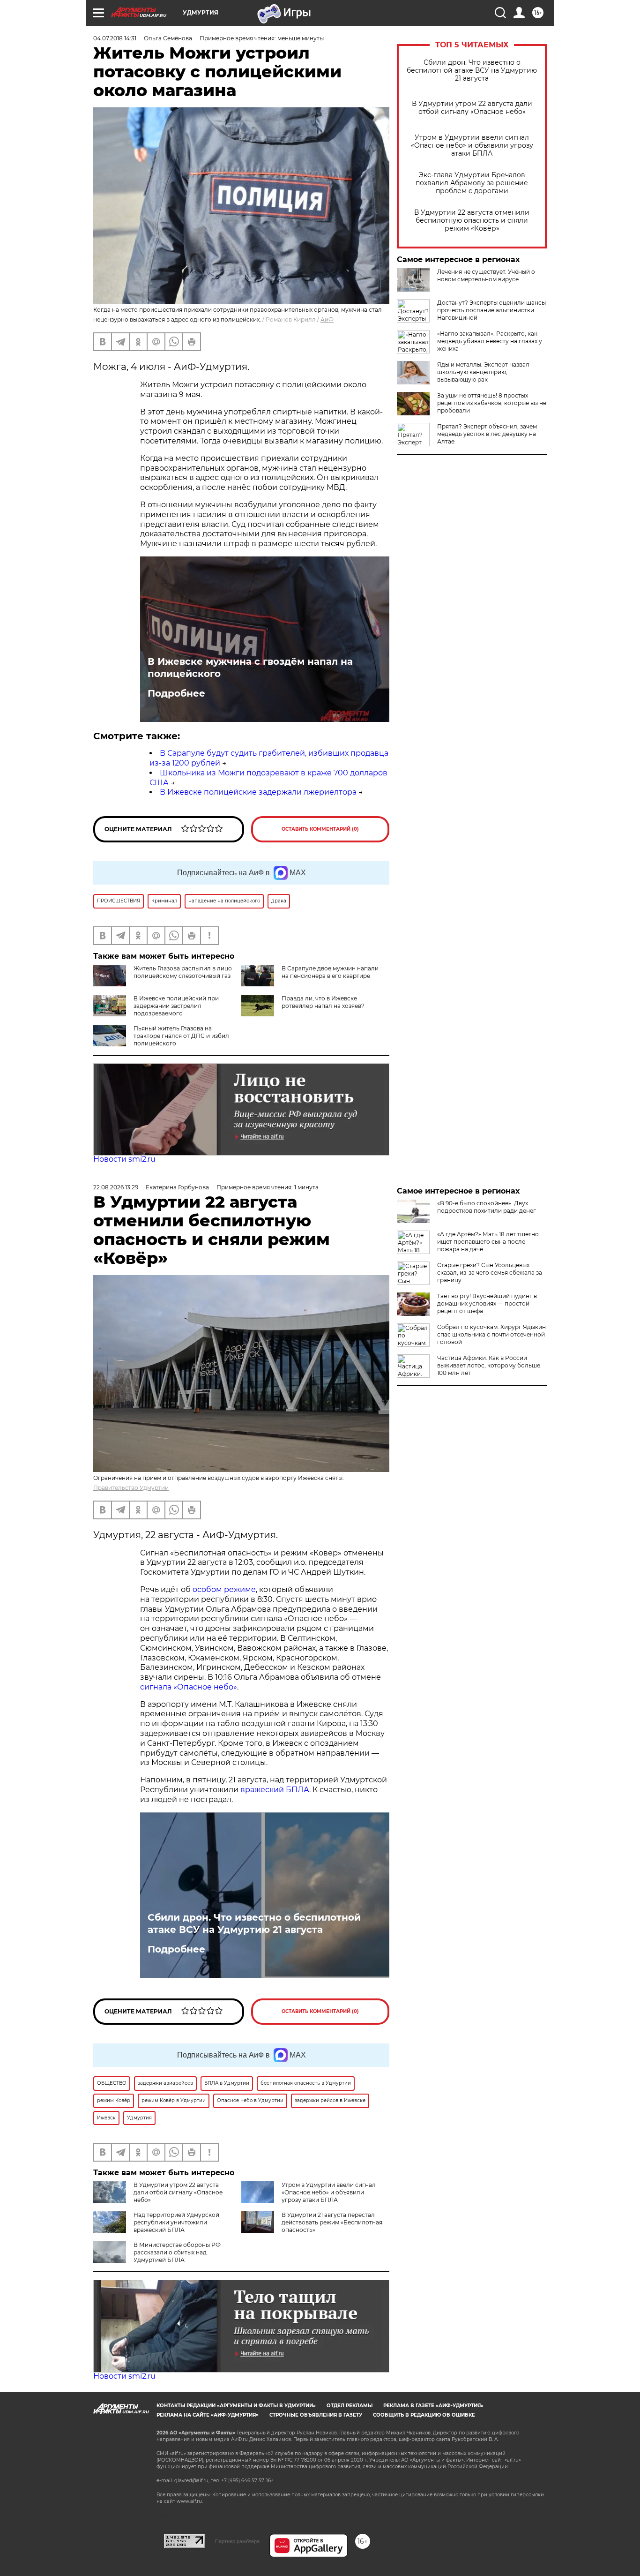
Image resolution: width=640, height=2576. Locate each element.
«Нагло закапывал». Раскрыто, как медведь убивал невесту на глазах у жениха (490, 341)
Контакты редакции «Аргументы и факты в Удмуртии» (236, 2406)
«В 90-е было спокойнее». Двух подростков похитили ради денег (487, 1207)
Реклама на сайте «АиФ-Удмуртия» (208, 2415)
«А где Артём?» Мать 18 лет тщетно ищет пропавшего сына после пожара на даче (488, 1242)
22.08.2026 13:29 (116, 1187)
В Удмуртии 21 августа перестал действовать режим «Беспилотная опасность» (332, 2222)
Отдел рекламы (350, 2406)
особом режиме (224, 1589)
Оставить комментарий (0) (320, 829)
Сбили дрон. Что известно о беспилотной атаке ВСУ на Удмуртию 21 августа (472, 71)
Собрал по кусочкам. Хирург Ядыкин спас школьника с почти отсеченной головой (491, 1334)
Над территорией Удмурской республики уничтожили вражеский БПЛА (176, 2222)
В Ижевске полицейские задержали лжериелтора (258, 792)
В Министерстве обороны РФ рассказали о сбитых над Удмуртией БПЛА (177, 2252)
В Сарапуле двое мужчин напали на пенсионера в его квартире (330, 972)
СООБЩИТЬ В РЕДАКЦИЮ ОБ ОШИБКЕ (424, 2415)
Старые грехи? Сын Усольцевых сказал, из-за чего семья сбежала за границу (490, 1273)
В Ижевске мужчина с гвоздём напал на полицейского (250, 668)
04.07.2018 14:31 (115, 38)
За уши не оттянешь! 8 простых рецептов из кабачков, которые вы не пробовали (492, 403)
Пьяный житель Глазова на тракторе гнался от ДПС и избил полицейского (181, 1036)
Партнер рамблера (237, 2541)
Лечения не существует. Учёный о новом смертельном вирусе (486, 275)
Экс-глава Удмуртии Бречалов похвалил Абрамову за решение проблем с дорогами (472, 183)
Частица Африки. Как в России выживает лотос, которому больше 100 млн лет (489, 1365)
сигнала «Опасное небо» (189, 1687)
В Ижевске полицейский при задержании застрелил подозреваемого (176, 1006)
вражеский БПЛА (275, 1790)
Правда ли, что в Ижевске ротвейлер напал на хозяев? (323, 1002)
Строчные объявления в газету (316, 2415)
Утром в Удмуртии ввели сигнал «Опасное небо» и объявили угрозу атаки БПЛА (472, 146)
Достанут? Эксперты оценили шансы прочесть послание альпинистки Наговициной (491, 310)
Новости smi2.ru (124, 1159)
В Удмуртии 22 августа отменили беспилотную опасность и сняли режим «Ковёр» (472, 221)
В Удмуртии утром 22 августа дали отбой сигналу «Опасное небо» (472, 108)
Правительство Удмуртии (131, 1488)
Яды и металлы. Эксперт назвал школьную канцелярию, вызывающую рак (483, 372)
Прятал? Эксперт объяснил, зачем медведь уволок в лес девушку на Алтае (487, 434)
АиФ (327, 319)
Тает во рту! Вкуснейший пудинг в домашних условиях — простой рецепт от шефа (487, 1303)
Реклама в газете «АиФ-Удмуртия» (433, 2406)
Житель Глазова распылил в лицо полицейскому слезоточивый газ (183, 972)
